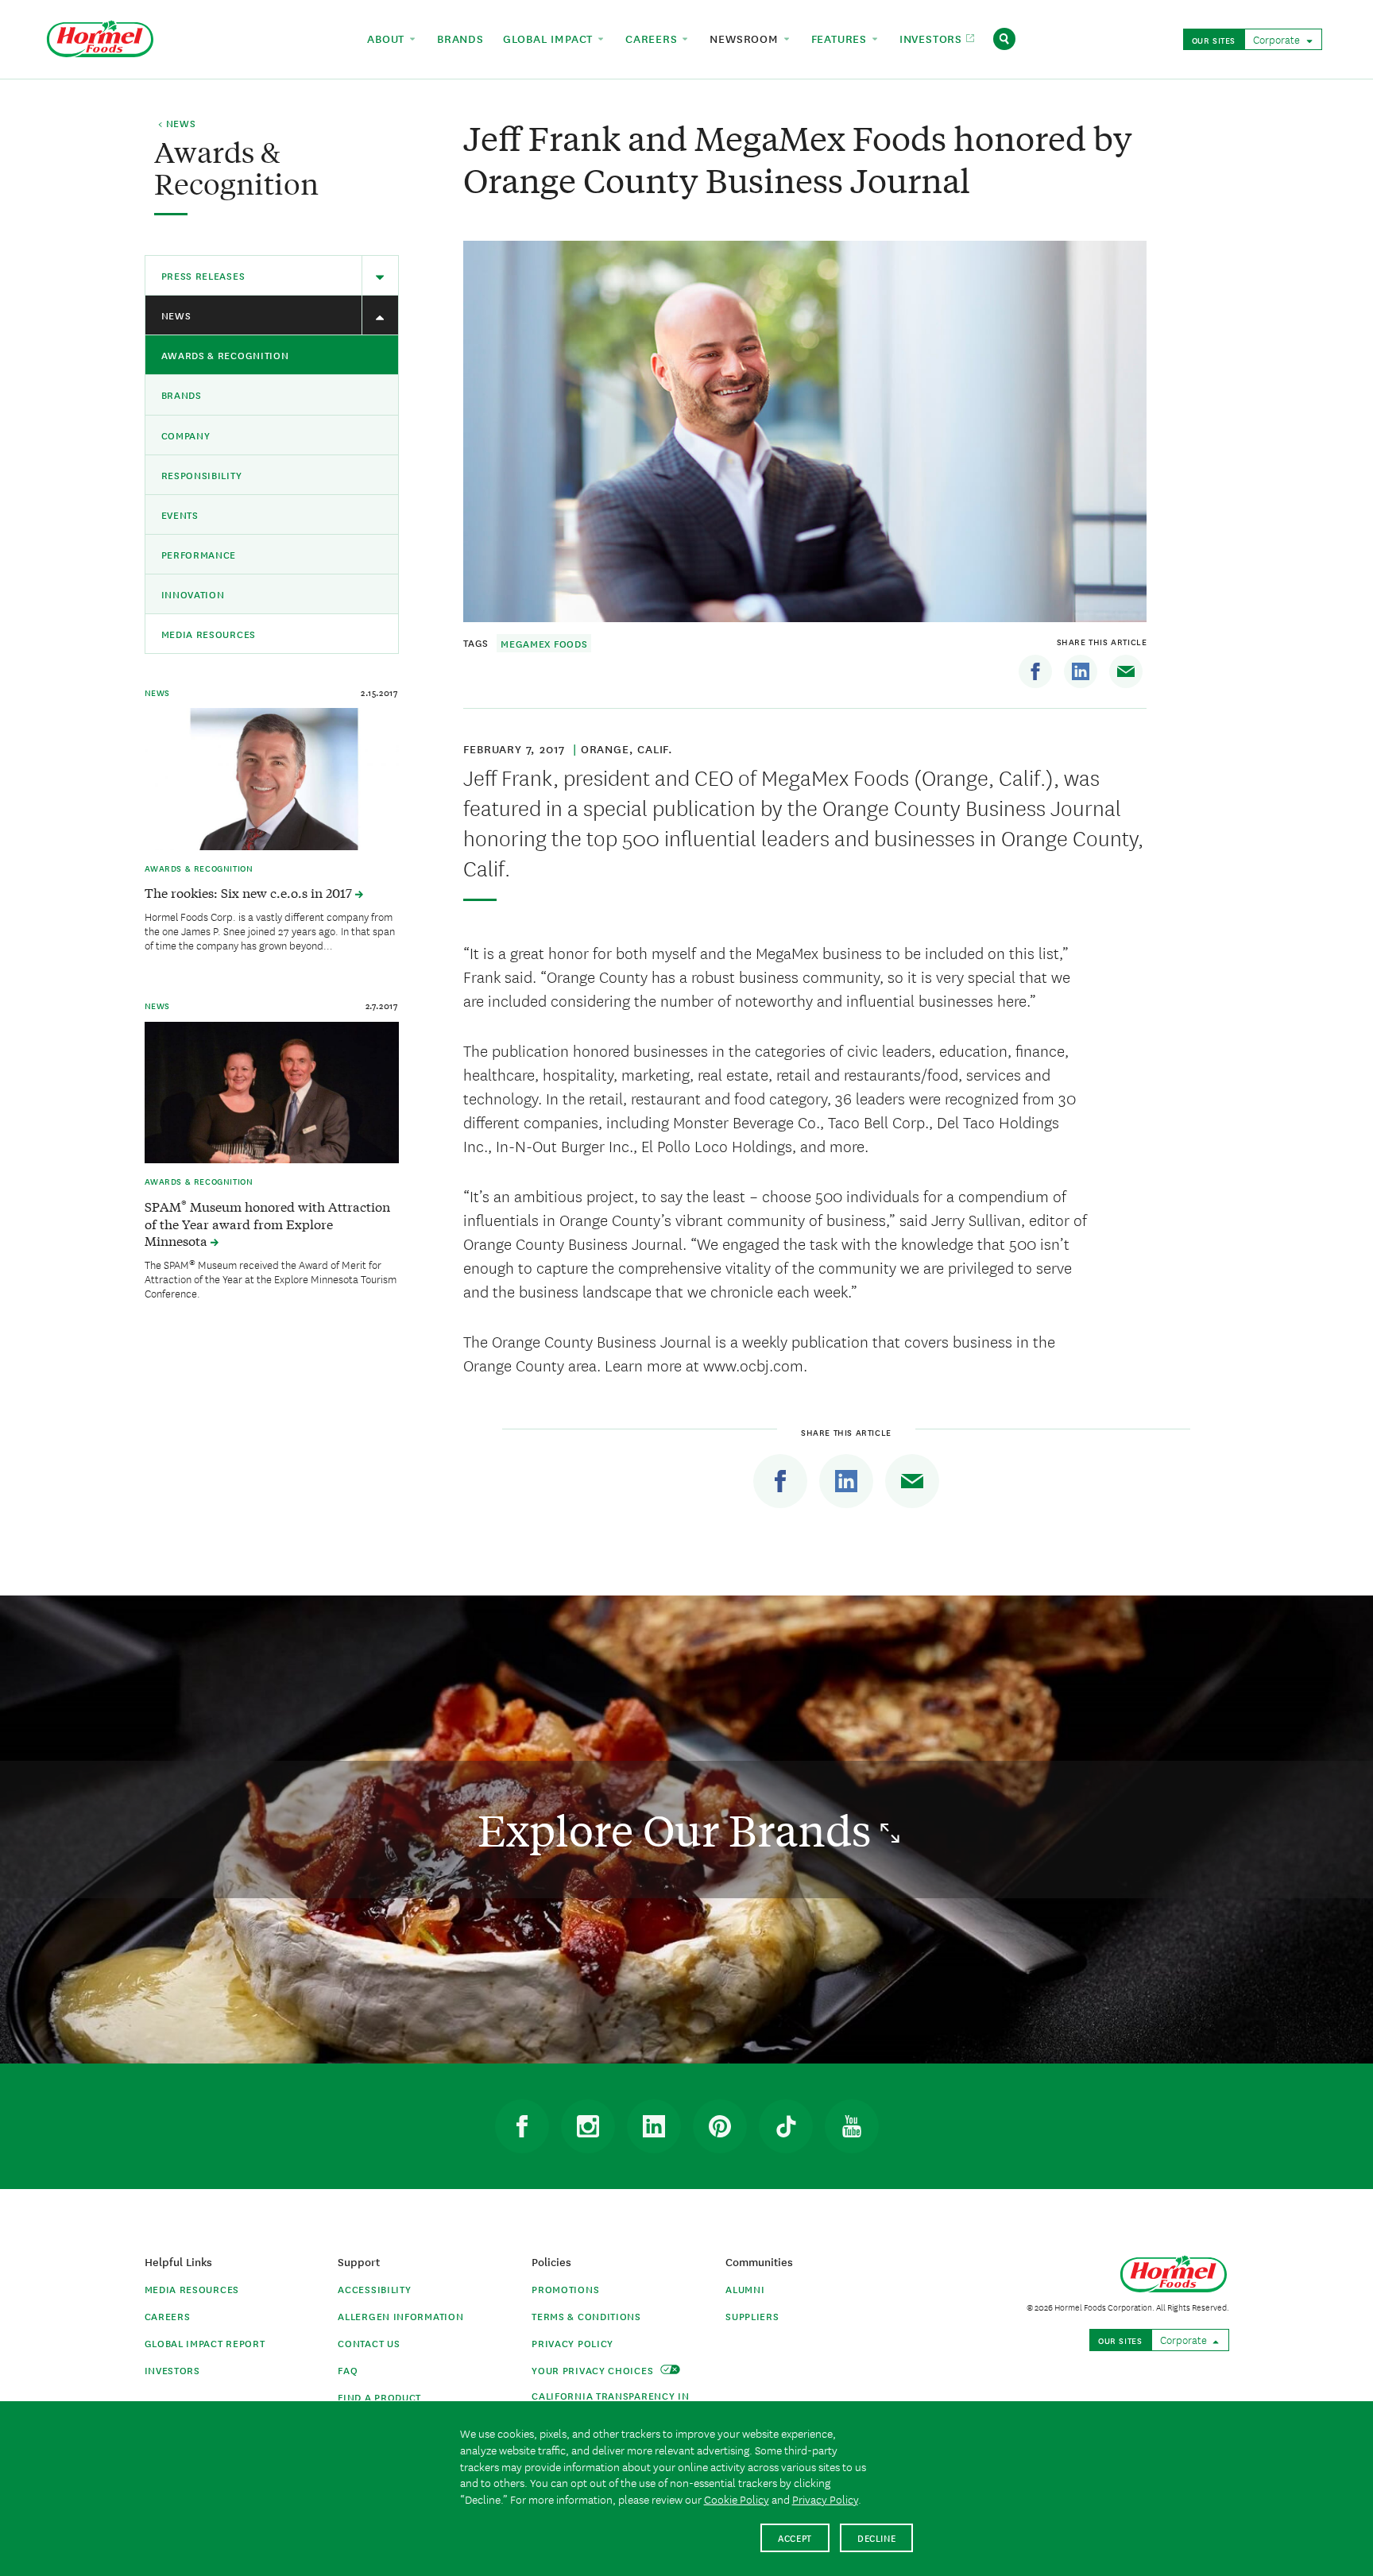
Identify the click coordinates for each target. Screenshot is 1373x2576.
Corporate (1278, 39)
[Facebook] (1035, 671)
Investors (172, 2370)
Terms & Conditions (586, 2316)
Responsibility (202, 475)
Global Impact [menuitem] (550, 38)
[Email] (1126, 671)
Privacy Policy (572, 2343)
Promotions (565, 2289)
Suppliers (752, 2316)
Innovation (193, 594)
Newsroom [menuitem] (746, 38)
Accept (795, 2537)
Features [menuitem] (841, 38)
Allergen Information (400, 2316)
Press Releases (203, 275)
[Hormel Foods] (100, 37)
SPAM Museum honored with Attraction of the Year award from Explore (267, 1224)
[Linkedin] (1081, 671)
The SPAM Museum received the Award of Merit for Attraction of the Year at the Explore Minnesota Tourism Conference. (271, 1278)
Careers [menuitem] (653, 38)
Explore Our (679, 1830)
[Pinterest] (720, 2126)
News (176, 315)
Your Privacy (594, 2370)
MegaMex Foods (544, 643)
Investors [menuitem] (933, 38)
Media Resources (209, 634)
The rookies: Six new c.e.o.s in (250, 892)
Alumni (745, 2289)
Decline (877, 2537)
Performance (199, 554)
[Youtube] (852, 2126)
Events (180, 514)
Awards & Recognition (225, 355)
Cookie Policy (737, 2499)
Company (186, 435)
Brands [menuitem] (460, 38)
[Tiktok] (786, 2126)
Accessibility (374, 2289)
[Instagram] (588, 2126)
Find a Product (379, 2397)
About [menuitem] (388, 38)
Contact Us (369, 2343)
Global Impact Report (205, 2343)
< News (177, 124)
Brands (182, 395)
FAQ (348, 2370)
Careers (168, 2316)
